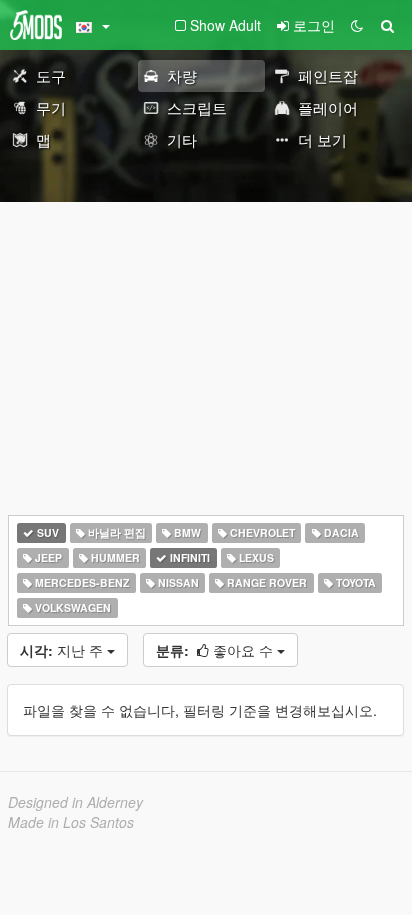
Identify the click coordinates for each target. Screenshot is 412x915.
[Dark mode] (357, 25)
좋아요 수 (216, 650)
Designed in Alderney (75, 802)
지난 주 (63, 650)
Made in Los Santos (71, 822)
